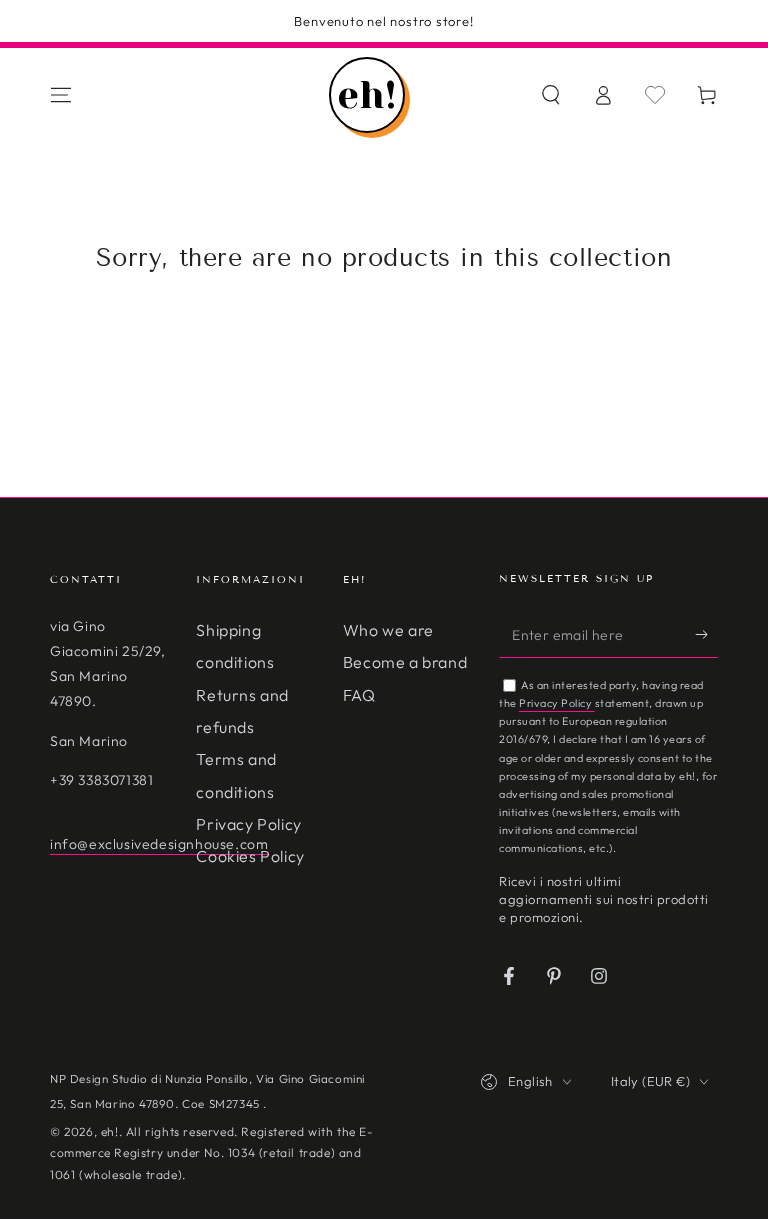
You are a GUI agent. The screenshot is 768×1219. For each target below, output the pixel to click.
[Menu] (61, 95)
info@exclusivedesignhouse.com (159, 844)
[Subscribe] (706, 635)
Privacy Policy (248, 824)
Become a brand (405, 662)
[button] (551, 95)
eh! (110, 1131)
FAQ (359, 695)
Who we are (388, 630)
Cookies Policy (250, 856)
